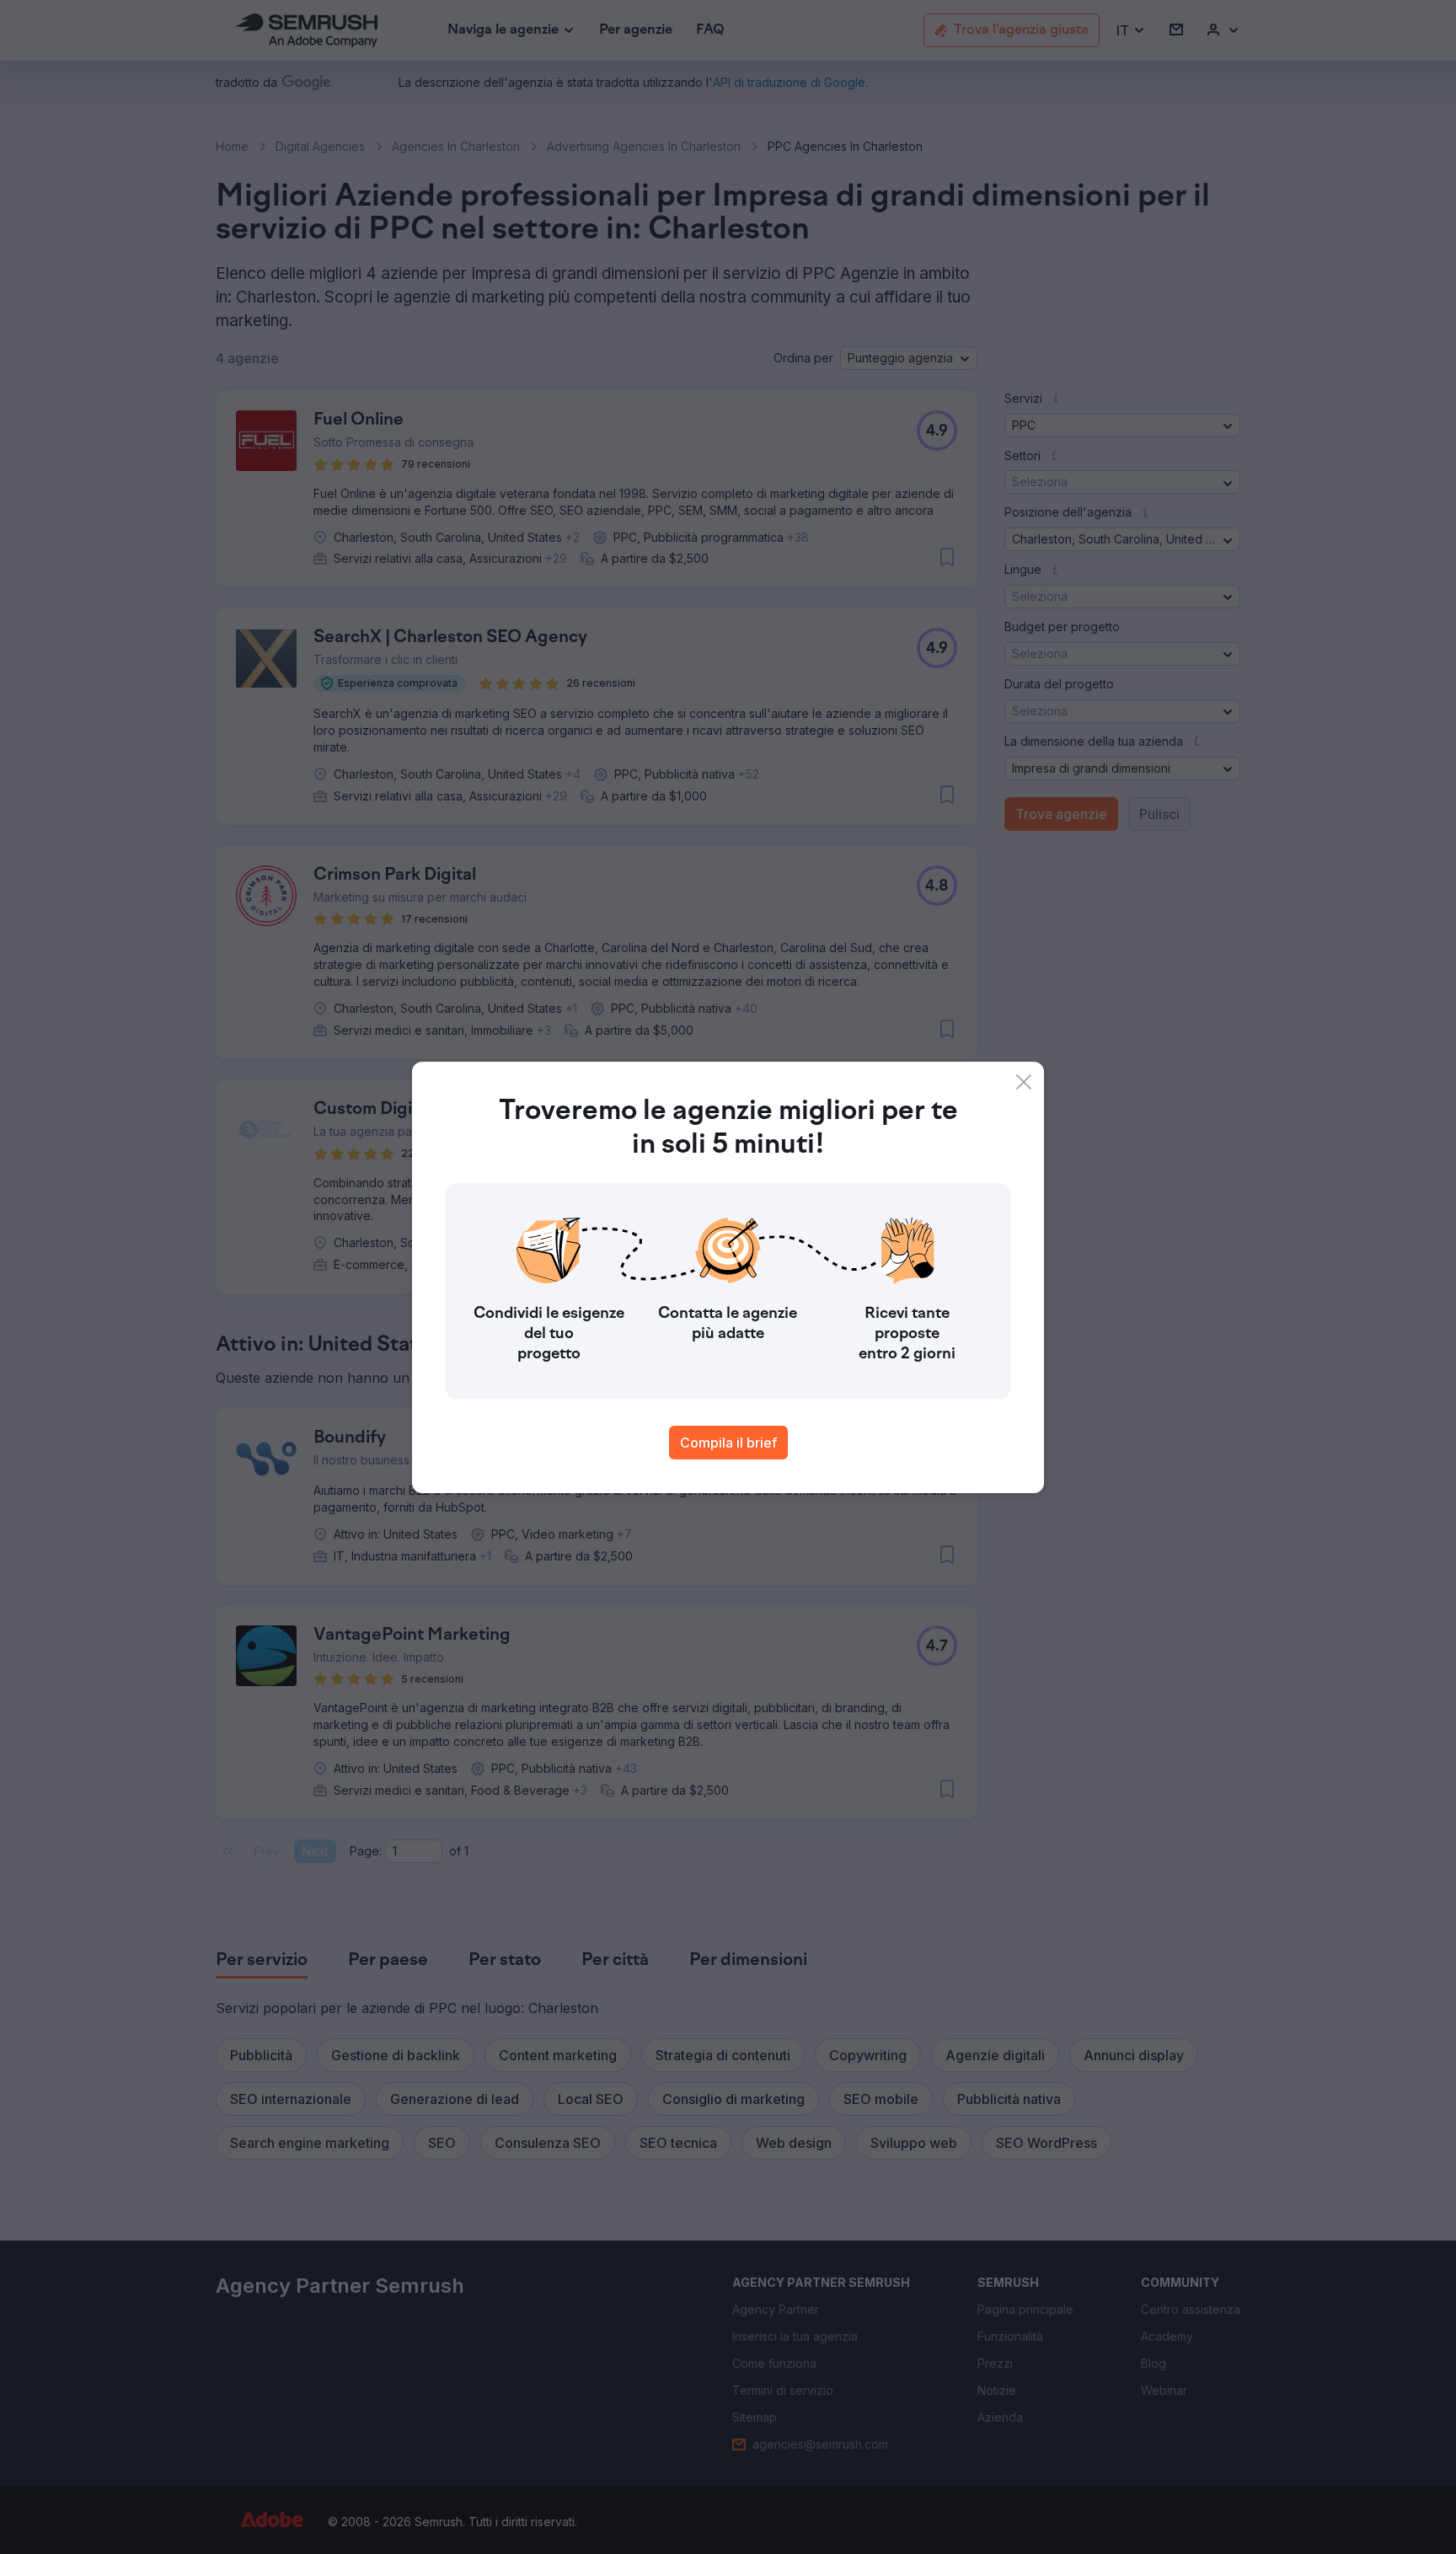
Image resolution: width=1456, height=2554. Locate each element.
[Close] (1024, 1082)
